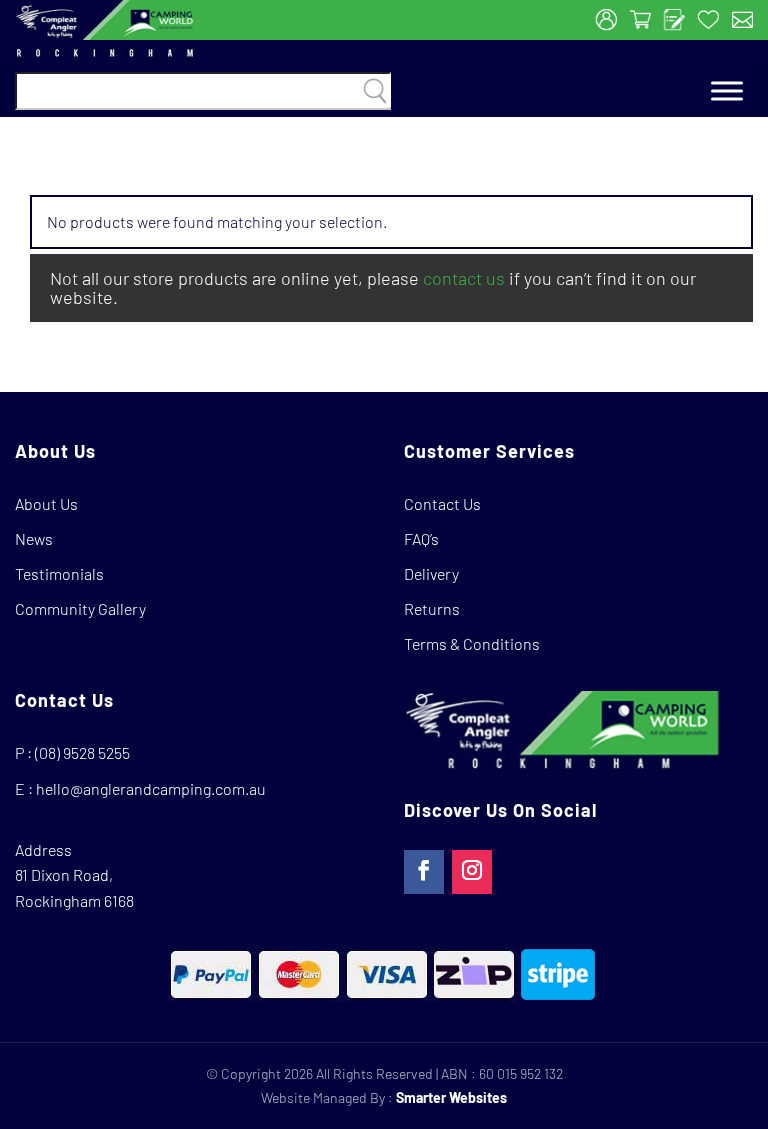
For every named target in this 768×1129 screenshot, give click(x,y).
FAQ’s (421, 538)
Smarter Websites (451, 1097)
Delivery (431, 573)
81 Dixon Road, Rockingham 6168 (74, 887)
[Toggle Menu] (727, 91)
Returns (432, 608)
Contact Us (442, 503)
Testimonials (59, 573)
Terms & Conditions (472, 643)
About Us (46, 503)
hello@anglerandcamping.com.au (151, 788)
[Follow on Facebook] (424, 872)
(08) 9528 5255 (82, 752)
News (34, 538)
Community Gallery (80, 608)
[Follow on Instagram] (472, 872)
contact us (464, 278)
